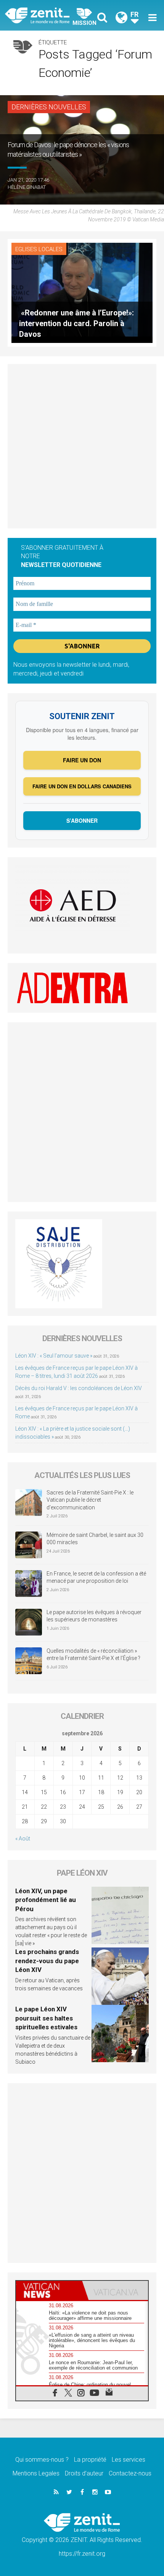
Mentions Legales (36, 2473)
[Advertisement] (82, 446)
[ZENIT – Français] (46, 15)
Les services (129, 2460)
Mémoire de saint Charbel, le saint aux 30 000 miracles (95, 1539)
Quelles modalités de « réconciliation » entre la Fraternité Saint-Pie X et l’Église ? (93, 1655)
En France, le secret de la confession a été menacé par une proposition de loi (96, 1577)
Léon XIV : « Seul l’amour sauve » (54, 1356)
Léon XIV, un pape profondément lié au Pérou (46, 1900)
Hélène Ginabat (27, 187)
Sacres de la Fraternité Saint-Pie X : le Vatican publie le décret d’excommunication (90, 1500)
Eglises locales (39, 249)
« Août (23, 1839)
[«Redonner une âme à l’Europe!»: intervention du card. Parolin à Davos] (82, 292)
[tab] (49, 2290)
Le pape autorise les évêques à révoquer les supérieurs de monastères (94, 1616)
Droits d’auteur (84, 2473)
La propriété (90, 2460)
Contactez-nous (130, 2473)
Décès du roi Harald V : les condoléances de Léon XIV (79, 1388)
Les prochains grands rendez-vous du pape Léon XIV (47, 1961)
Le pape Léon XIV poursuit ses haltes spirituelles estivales (46, 2018)
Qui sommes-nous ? (42, 2460)
